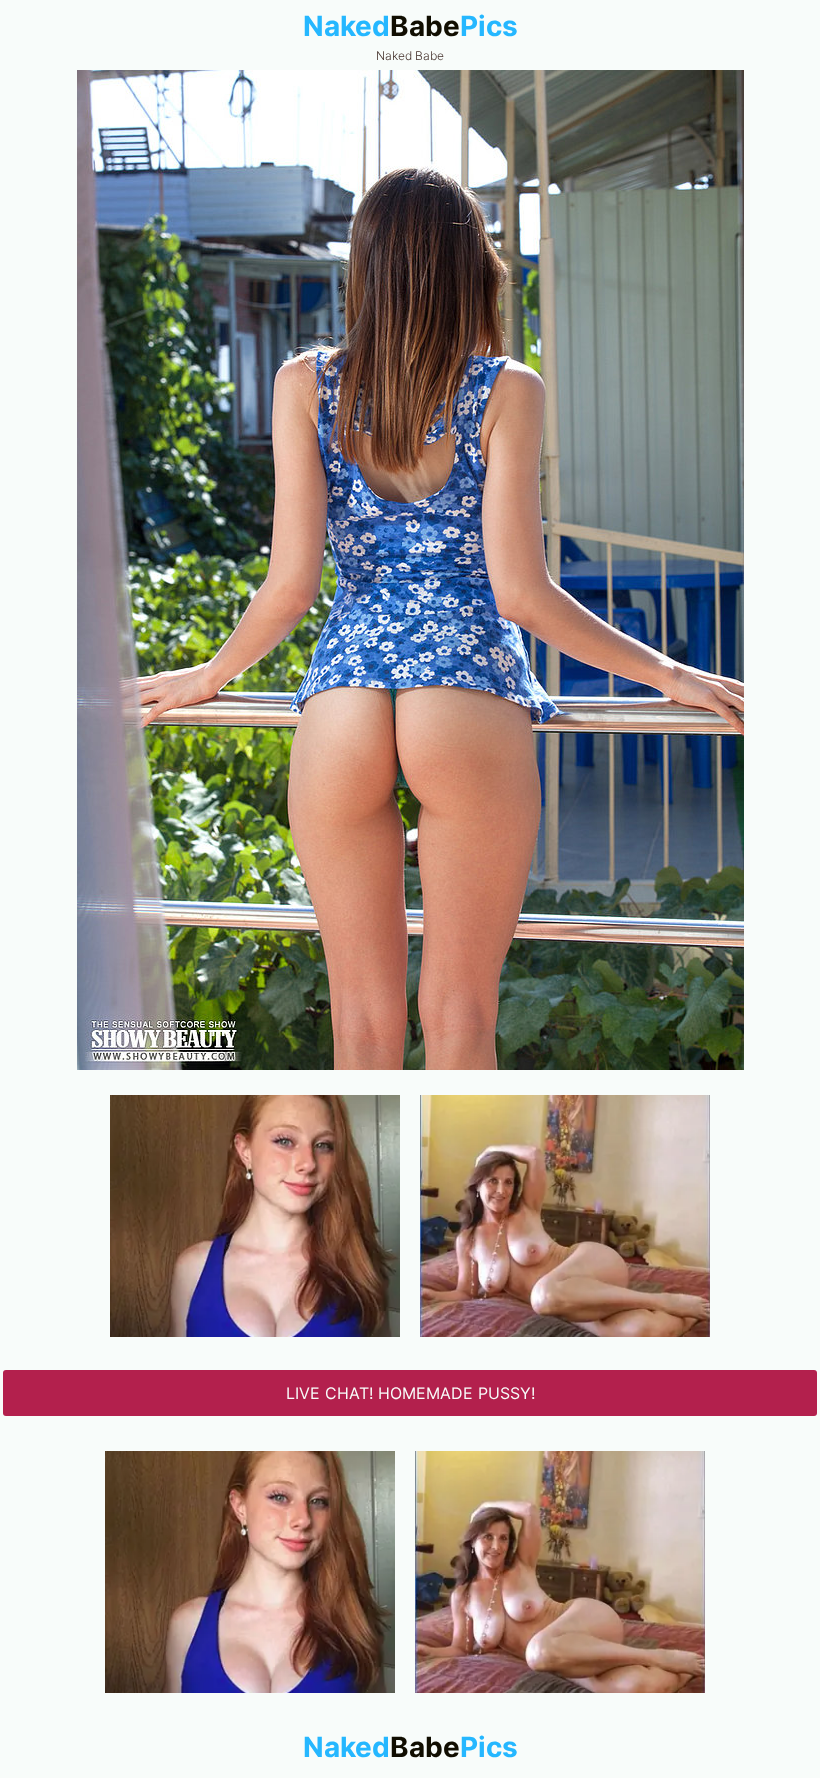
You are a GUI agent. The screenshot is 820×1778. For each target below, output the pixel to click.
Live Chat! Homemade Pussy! (410, 1393)
